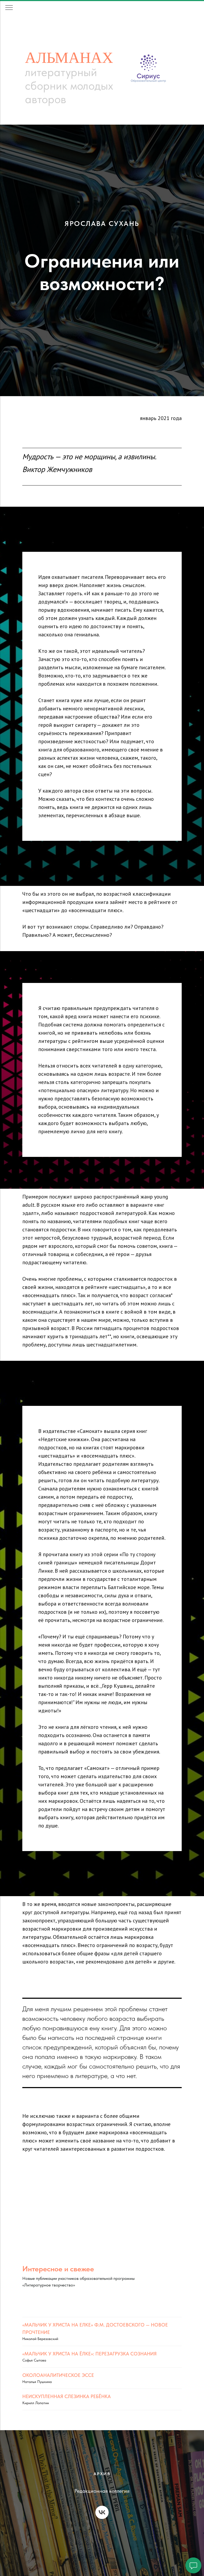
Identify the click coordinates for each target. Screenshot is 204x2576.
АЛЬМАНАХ (69, 57)
